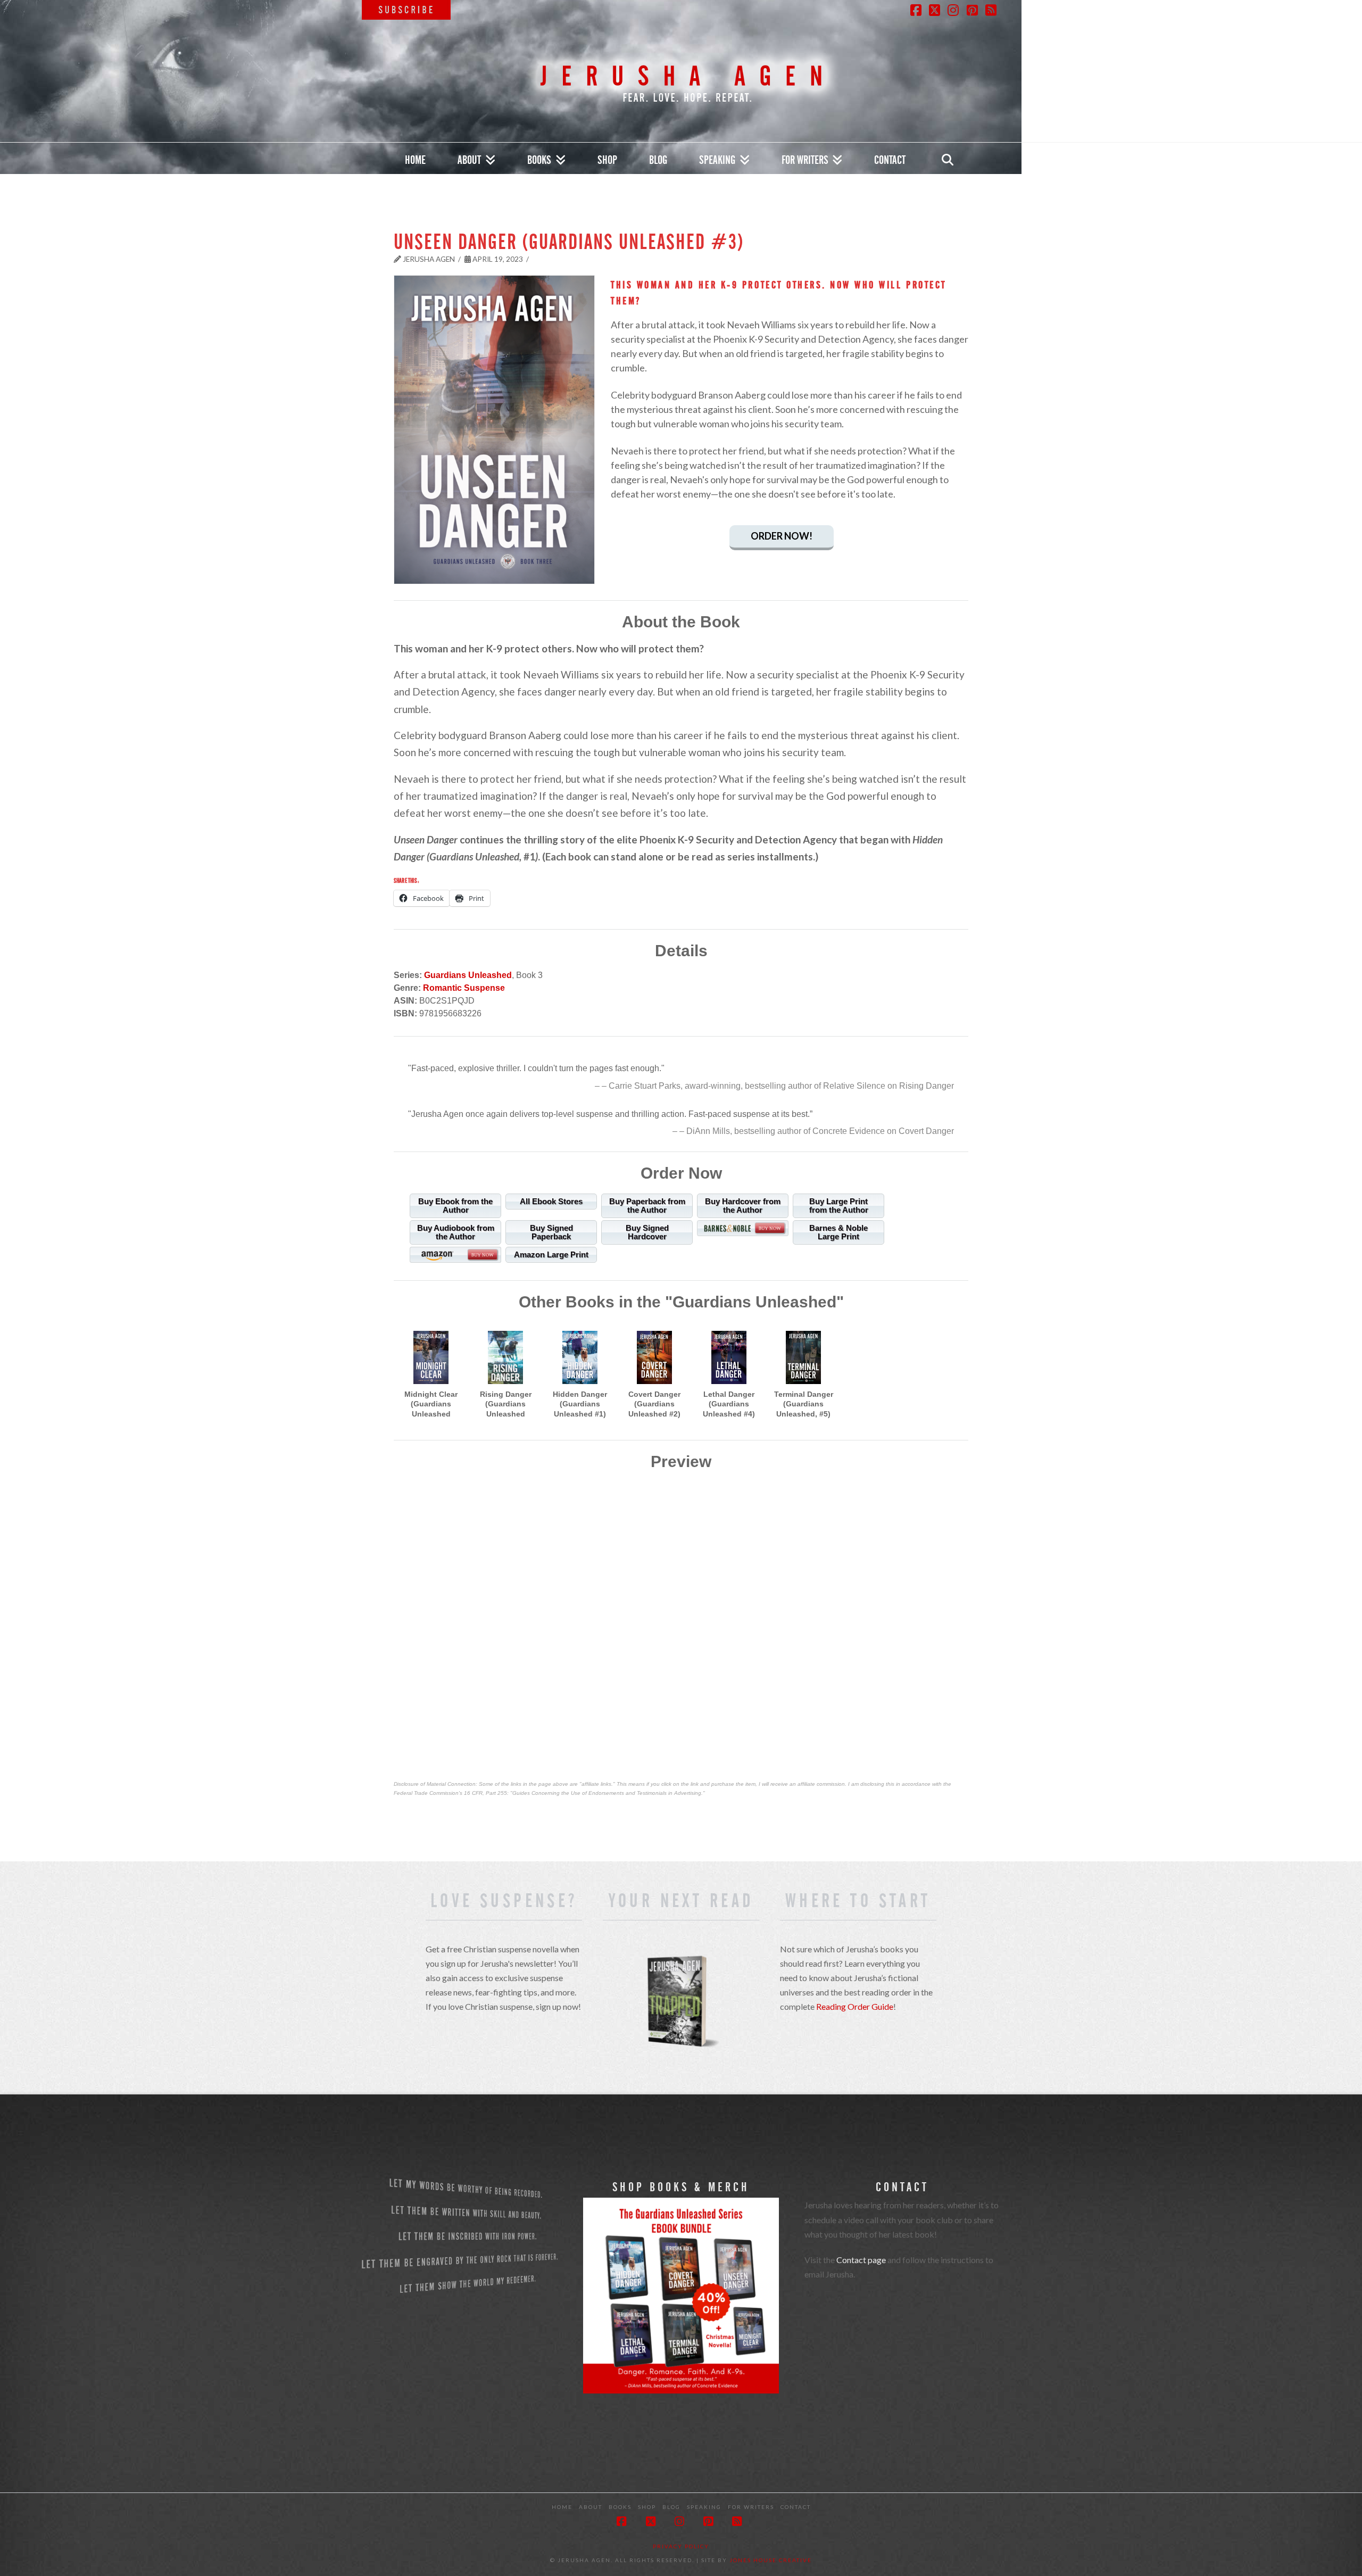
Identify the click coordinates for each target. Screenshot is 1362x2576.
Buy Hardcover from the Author (743, 1206)
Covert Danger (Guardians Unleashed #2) (654, 1404)
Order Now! (782, 536)
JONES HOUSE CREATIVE (771, 2560)
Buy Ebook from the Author (455, 1206)
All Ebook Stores (551, 1201)
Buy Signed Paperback (551, 1232)
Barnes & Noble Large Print (838, 1232)
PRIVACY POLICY (681, 2546)
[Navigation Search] (947, 159)
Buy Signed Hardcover (647, 1232)
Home (562, 2507)
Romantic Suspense (464, 988)
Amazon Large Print (551, 1254)
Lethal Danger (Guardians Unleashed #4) (729, 1404)
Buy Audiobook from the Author (456, 1232)
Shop (647, 2507)
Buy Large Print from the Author (839, 1206)
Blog (671, 2507)
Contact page (861, 2260)
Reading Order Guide (855, 2006)
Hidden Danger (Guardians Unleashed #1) (580, 1404)
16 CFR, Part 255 (485, 1793)
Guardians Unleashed (468, 975)
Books (620, 2507)
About (591, 2507)
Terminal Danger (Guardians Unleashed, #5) (804, 1404)
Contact (796, 2507)
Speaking (704, 2507)
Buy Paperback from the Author (647, 1206)
